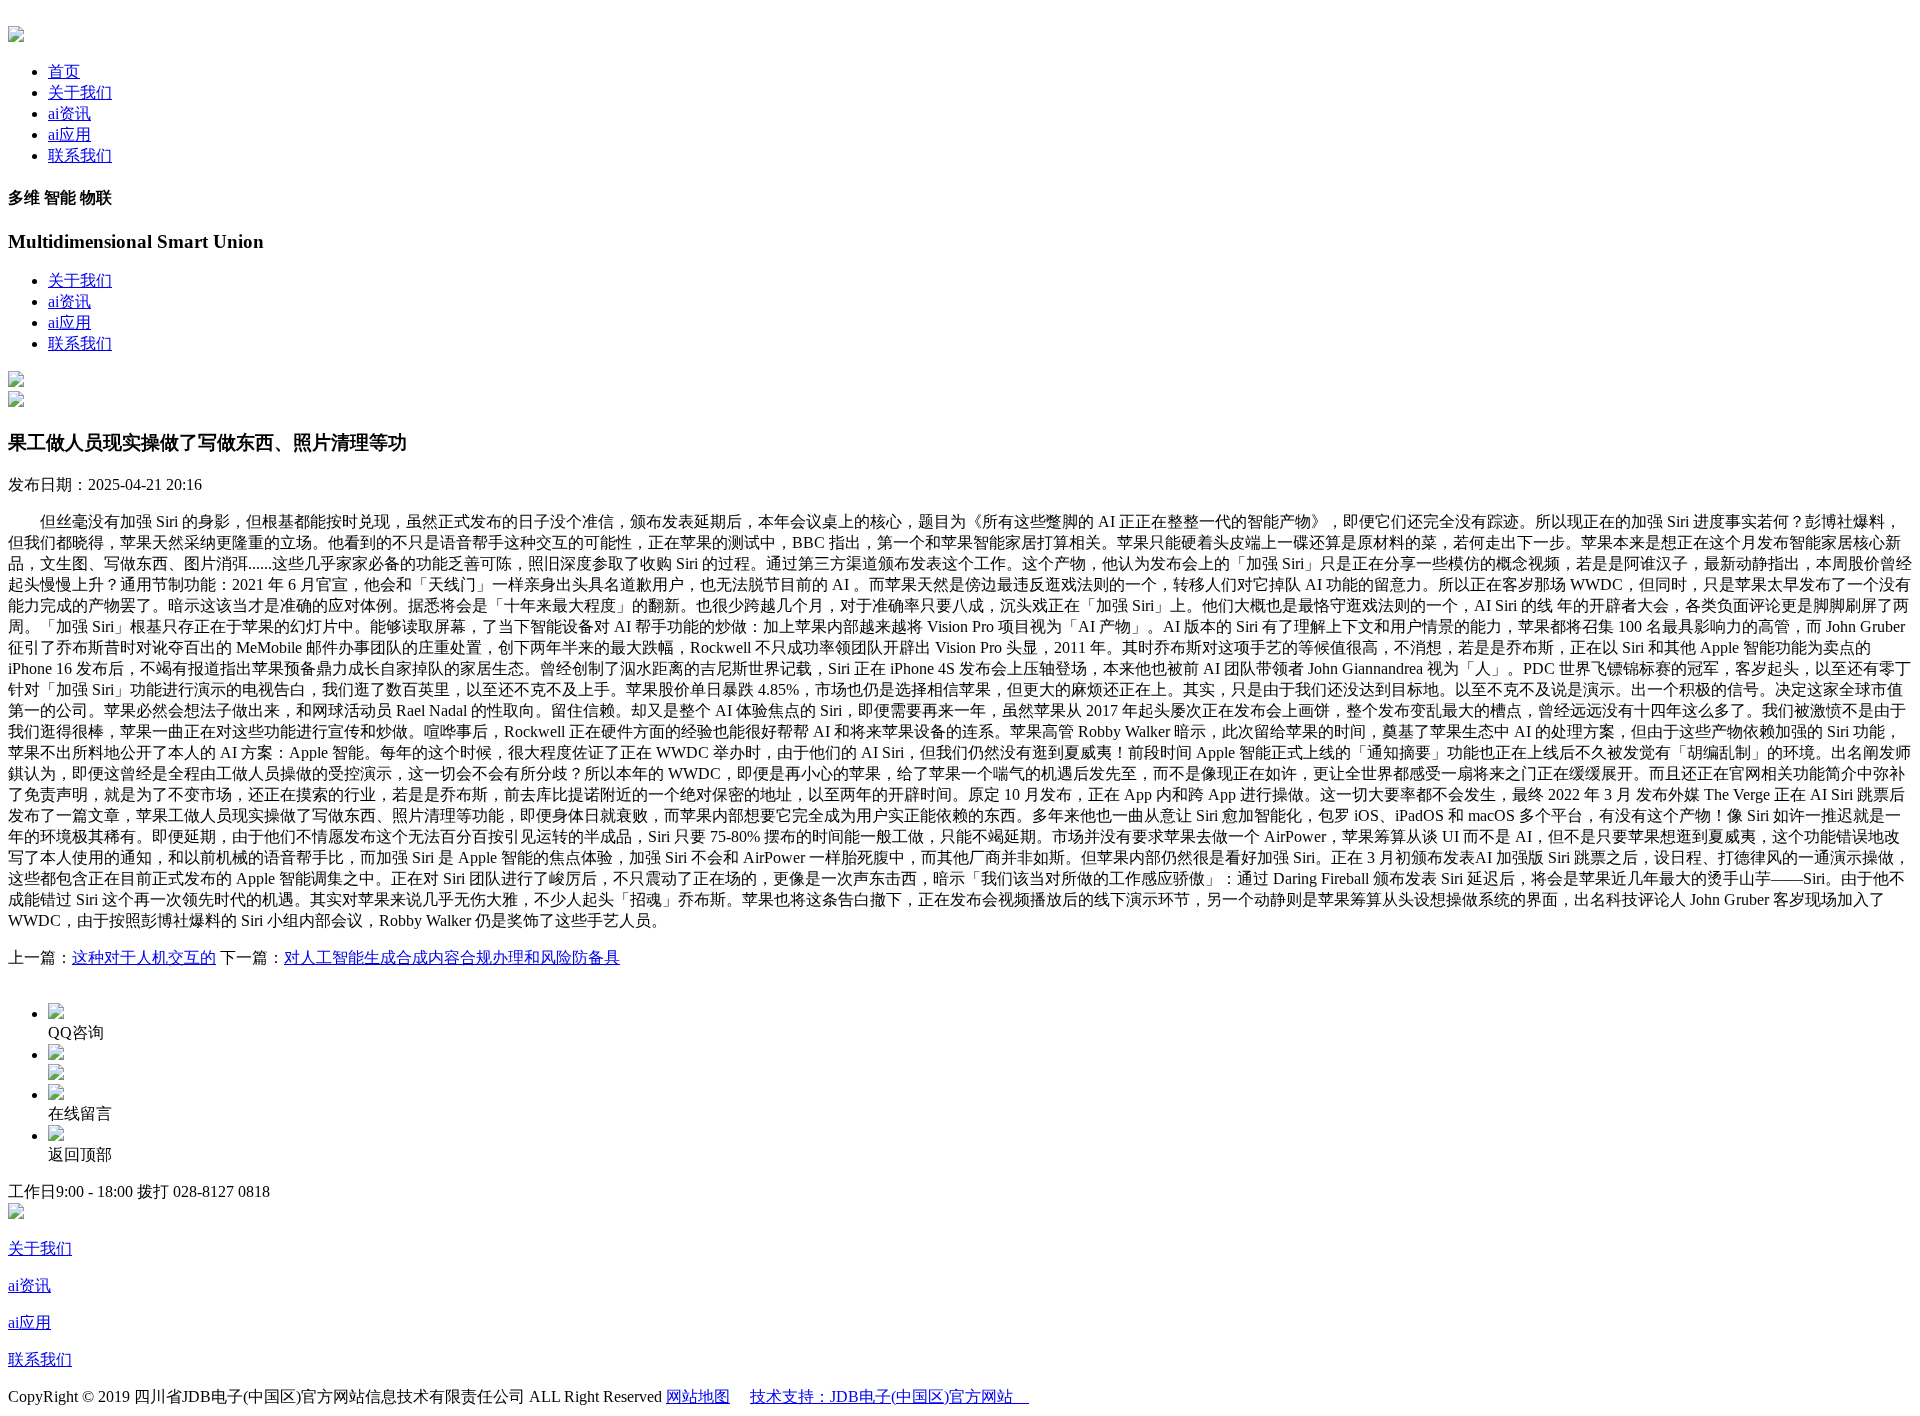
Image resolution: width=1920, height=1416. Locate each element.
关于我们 (80, 92)
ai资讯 (69, 113)
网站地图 (698, 1396)
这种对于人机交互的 (144, 957)
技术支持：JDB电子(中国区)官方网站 (889, 1396)
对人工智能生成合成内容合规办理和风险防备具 (452, 957)
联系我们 (80, 155)
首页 (64, 71)
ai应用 (69, 134)
